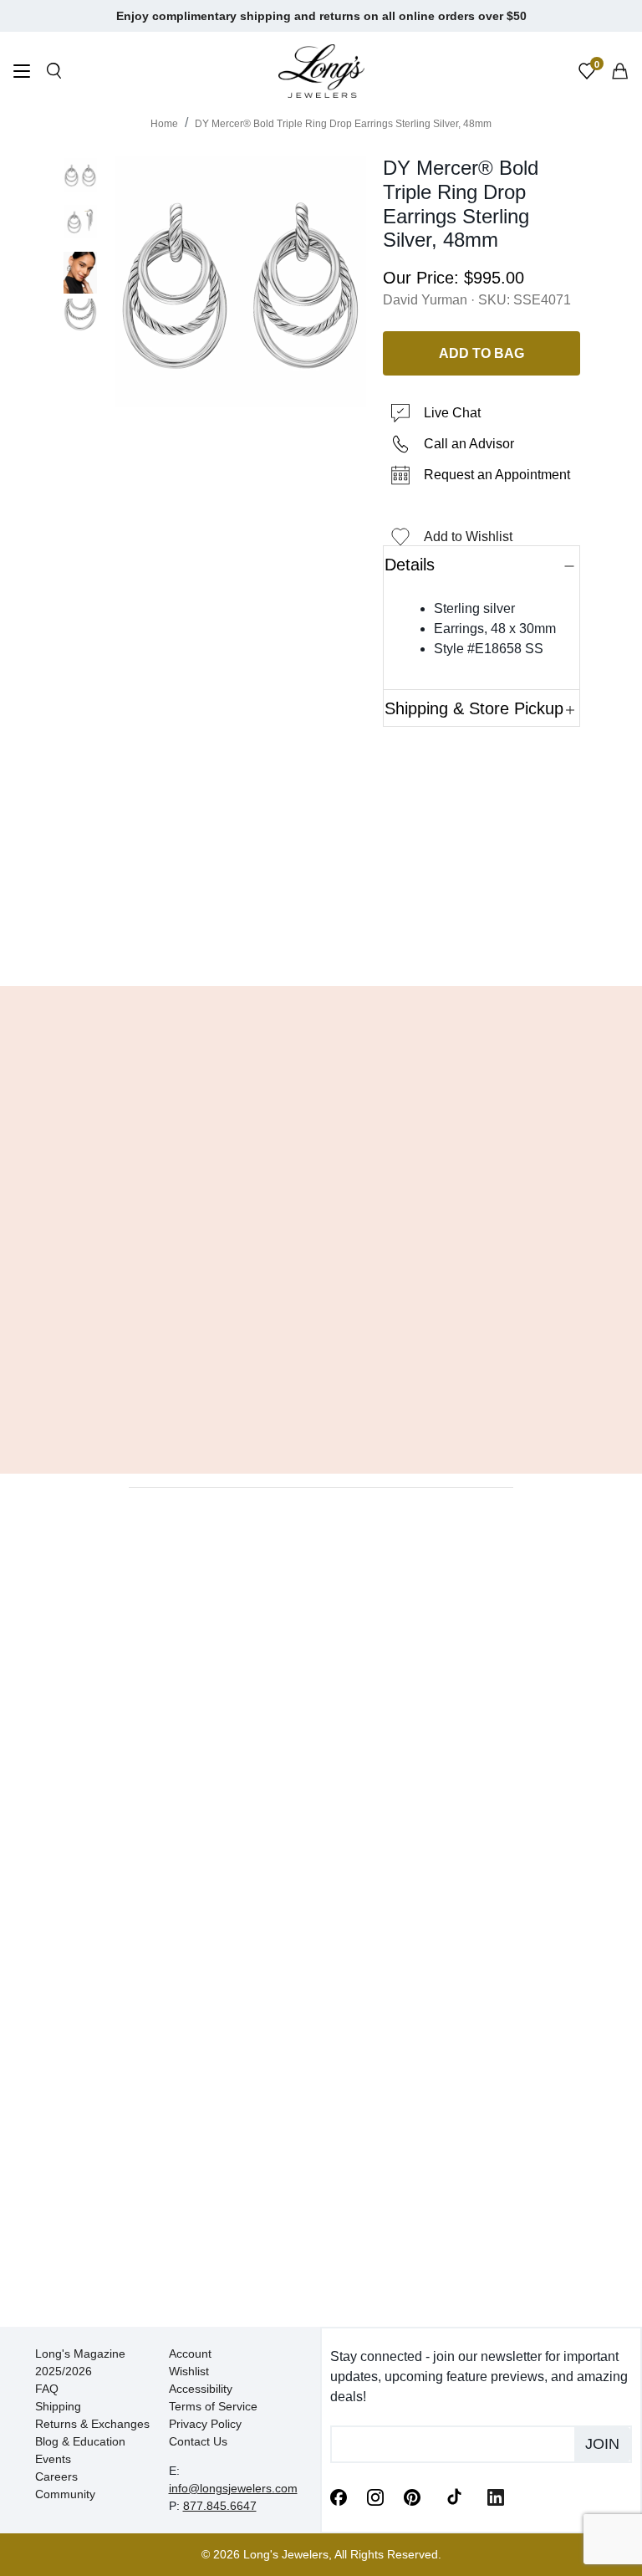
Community (65, 2494)
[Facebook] (339, 2496)
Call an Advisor (469, 444)
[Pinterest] (412, 2496)
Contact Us (198, 2441)
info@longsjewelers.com (233, 2488)
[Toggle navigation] (22, 73)
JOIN (602, 2444)
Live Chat (452, 413)
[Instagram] (375, 2496)
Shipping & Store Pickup (474, 708)
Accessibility (201, 2389)
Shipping (58, 2406)
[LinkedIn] (496, 2496)
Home (164, 124)
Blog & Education (80, 2441)
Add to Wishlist (468, 537)
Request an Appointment (497, 475)
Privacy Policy (205, 2424)
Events (53, 2459)
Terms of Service (213, 2406)
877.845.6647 (220, 2506)
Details (410, 565)
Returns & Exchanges (92, 2424)
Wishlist (189, 2371)
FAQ (47, 2389)
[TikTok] (454, 2496)
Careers (56, 2476)
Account (190, 2354)
